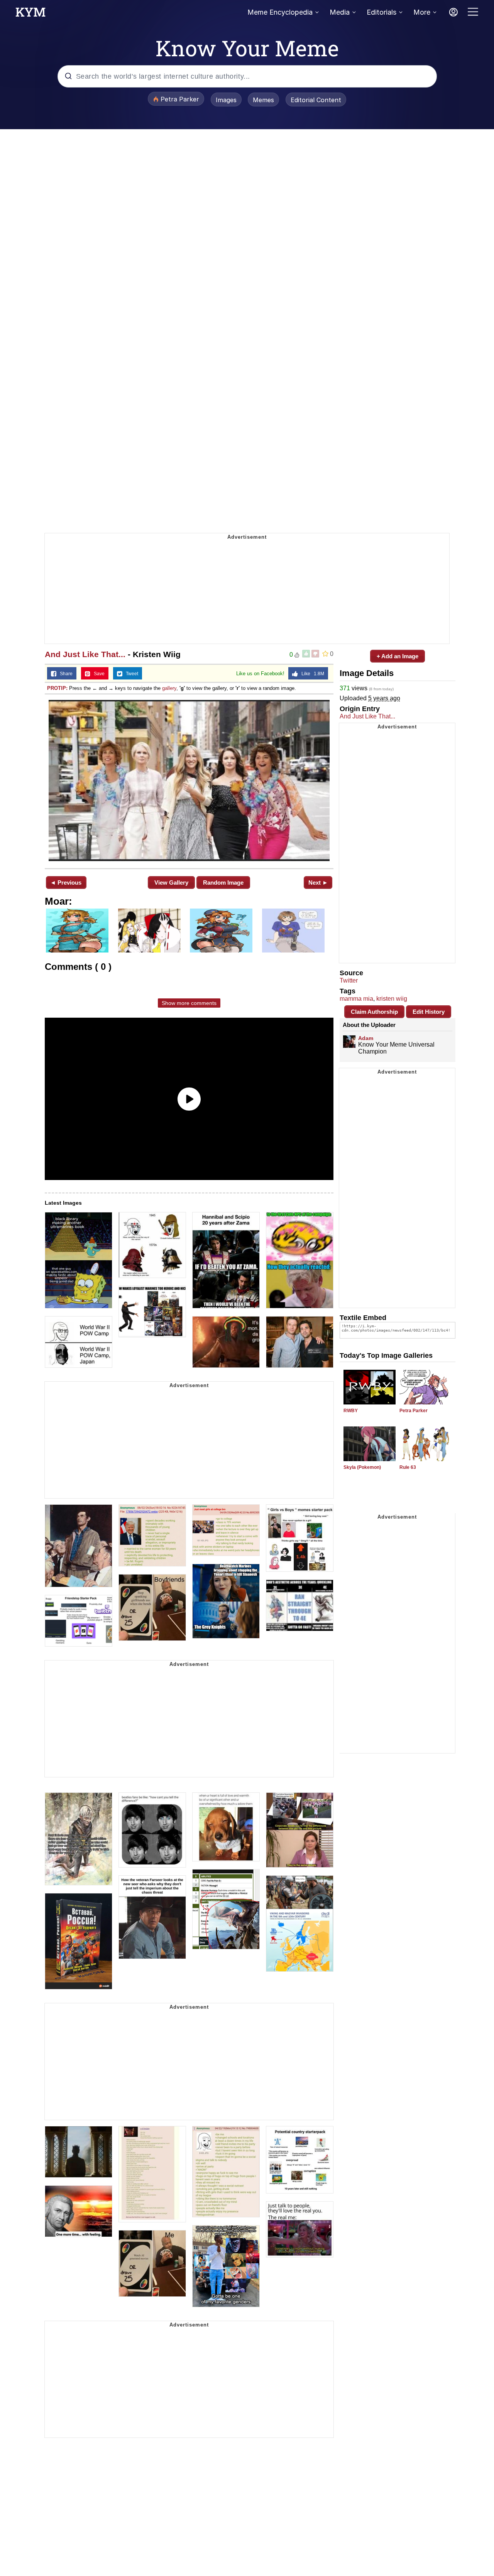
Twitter (349, 980)
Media (340, 12)
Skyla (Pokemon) (362, 1467)
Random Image (223, 883)
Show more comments (189, 1003)
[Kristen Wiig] (189, 781)
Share (64, 674)
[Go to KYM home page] (30, 14)
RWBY (351, 1411)
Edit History (429, 1012)
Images (226, 100)
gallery (169, 688)
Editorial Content (316, 100)
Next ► (318, 883)
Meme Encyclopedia (280, 12)
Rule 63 (408, 1467)
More (422, 12)
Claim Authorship (374, 1012)
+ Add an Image (398, 656)
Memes (263, 100)
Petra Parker (414, 1411)
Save (97, 674)
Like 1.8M (311, 674)
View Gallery (171, 883)
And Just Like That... (85, 654)
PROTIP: (57, 688)
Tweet (130, 674)
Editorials (381, 12)
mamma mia (356, 999)
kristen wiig (392, 999)
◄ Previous (66, 883)
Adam (366, 1038)
